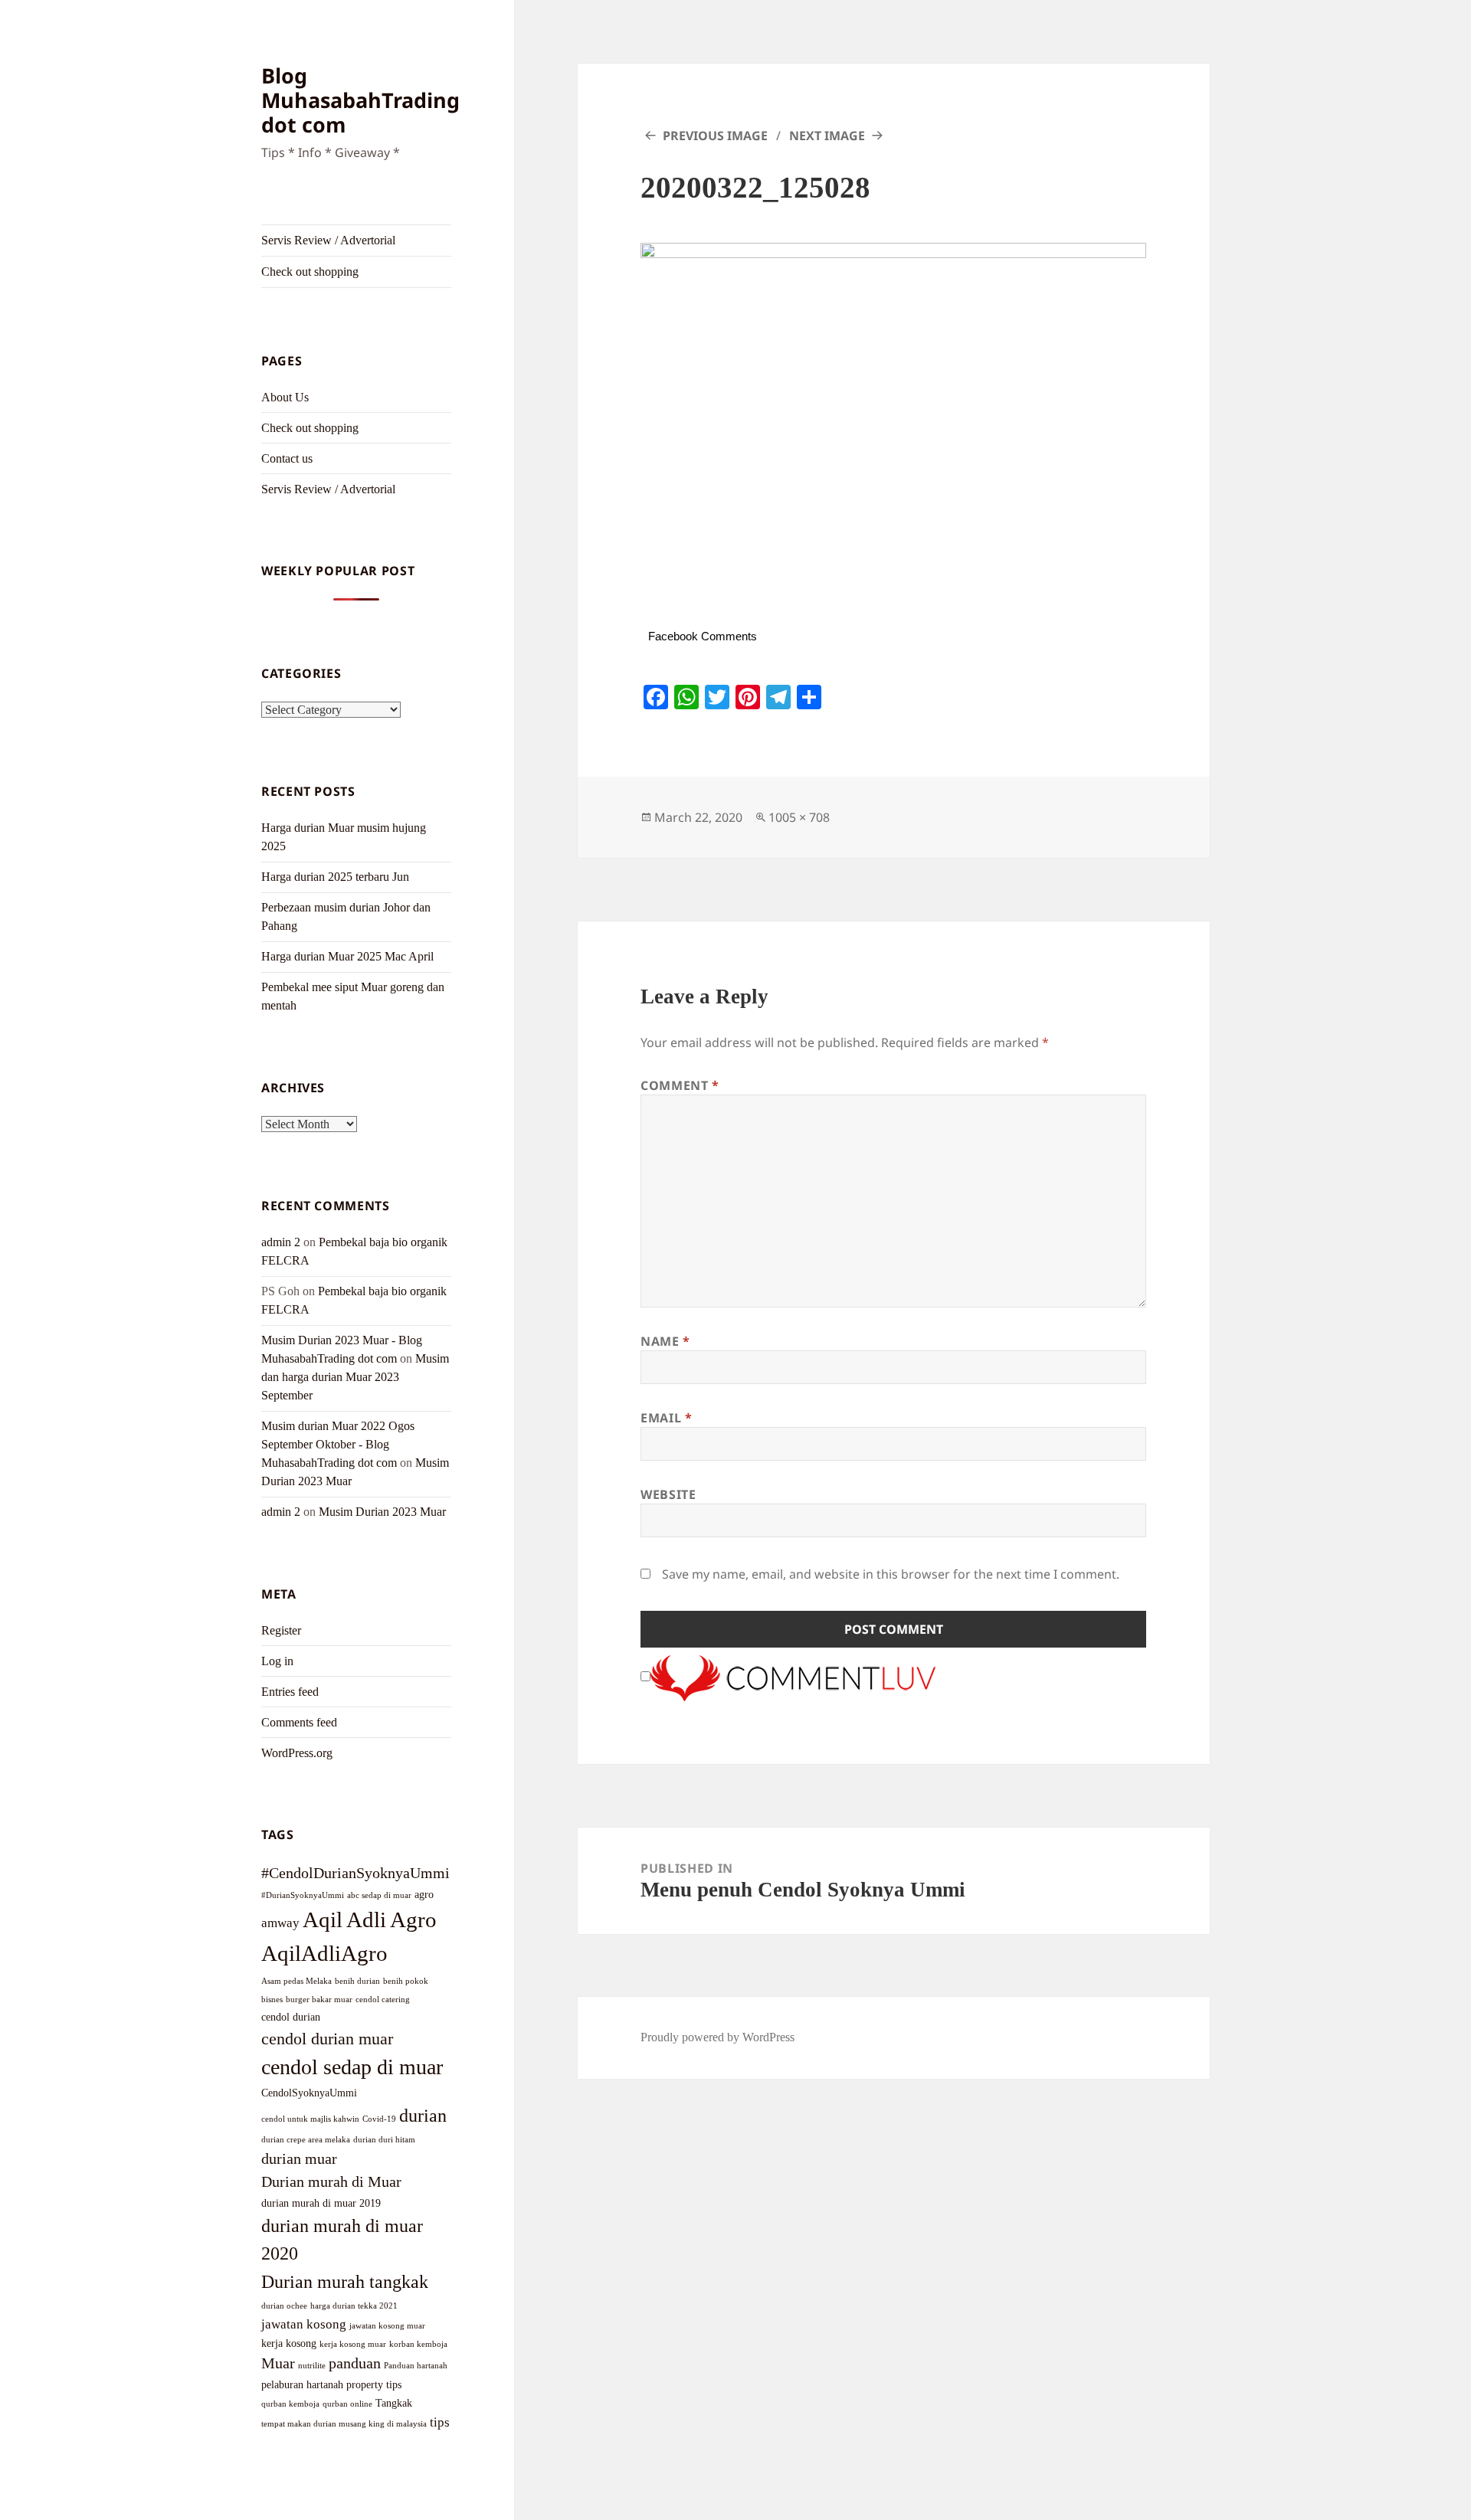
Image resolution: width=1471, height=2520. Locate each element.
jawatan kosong (304, 2324)
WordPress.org (297, 1753)
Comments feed (299, 1722)
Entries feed (290, 1692)
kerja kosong (289, 2343)
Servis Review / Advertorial (328, 240)
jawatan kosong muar (387, 2326)
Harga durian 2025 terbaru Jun (335, 877)
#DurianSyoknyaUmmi (303, 1895)
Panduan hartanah (416, 2366)
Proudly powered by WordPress (717, 2037)
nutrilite (312, 2366)
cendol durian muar (327, 2039)
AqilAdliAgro (324, 1953)
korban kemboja (418, 2344)
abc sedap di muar (379, 1895)
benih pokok (406, 1981)
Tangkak (394, 2403)
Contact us (287, 458)
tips (440, 2422)
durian (423, 2115)
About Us (285, 397)
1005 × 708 (799, 817)
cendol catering (383, 2000)
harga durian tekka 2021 (354, 2306)
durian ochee (284, 2306)
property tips (374, 2384)
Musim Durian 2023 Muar (382, 1512)
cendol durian (291, 2017)
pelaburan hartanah (302, 2384)
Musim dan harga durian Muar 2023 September (355, 1377)
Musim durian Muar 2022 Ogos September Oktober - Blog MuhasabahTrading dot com (338, 1444)
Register (281, 1630)
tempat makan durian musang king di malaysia (344, 2424)
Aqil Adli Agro (370, 1919)
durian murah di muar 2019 (321, 2203)
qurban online (347, 2404)
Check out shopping (310, 272)
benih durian (357, 1981)
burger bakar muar (319, 2000)
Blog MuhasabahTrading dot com (360, 100)
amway (280, 1923)
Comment (680, 1085)
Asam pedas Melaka (296, 1981)
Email (666, 1418)
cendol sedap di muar (352, 2067)
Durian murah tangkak (345, 2281)
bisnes (272, 2000)
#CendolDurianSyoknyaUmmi (355, 1873)
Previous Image (715, 136)
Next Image (827, 136)
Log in (277, 1661)
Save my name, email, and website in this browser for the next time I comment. (891, 1574)
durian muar (299, 2158)
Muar (278, 2363)
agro (424, 1894)
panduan (355, 2363)
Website (668, 1494)
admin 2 (281, 1242)
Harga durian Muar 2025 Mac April (347, 956)
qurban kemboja (290, 2404)
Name (665, 1341)
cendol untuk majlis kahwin (310, 2119)
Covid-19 (379, 2119)
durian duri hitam (384, 2140)
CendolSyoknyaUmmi (309, 2093)
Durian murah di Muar (331, 2181)
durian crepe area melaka (306, 2140)
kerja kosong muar (353, 2344)
